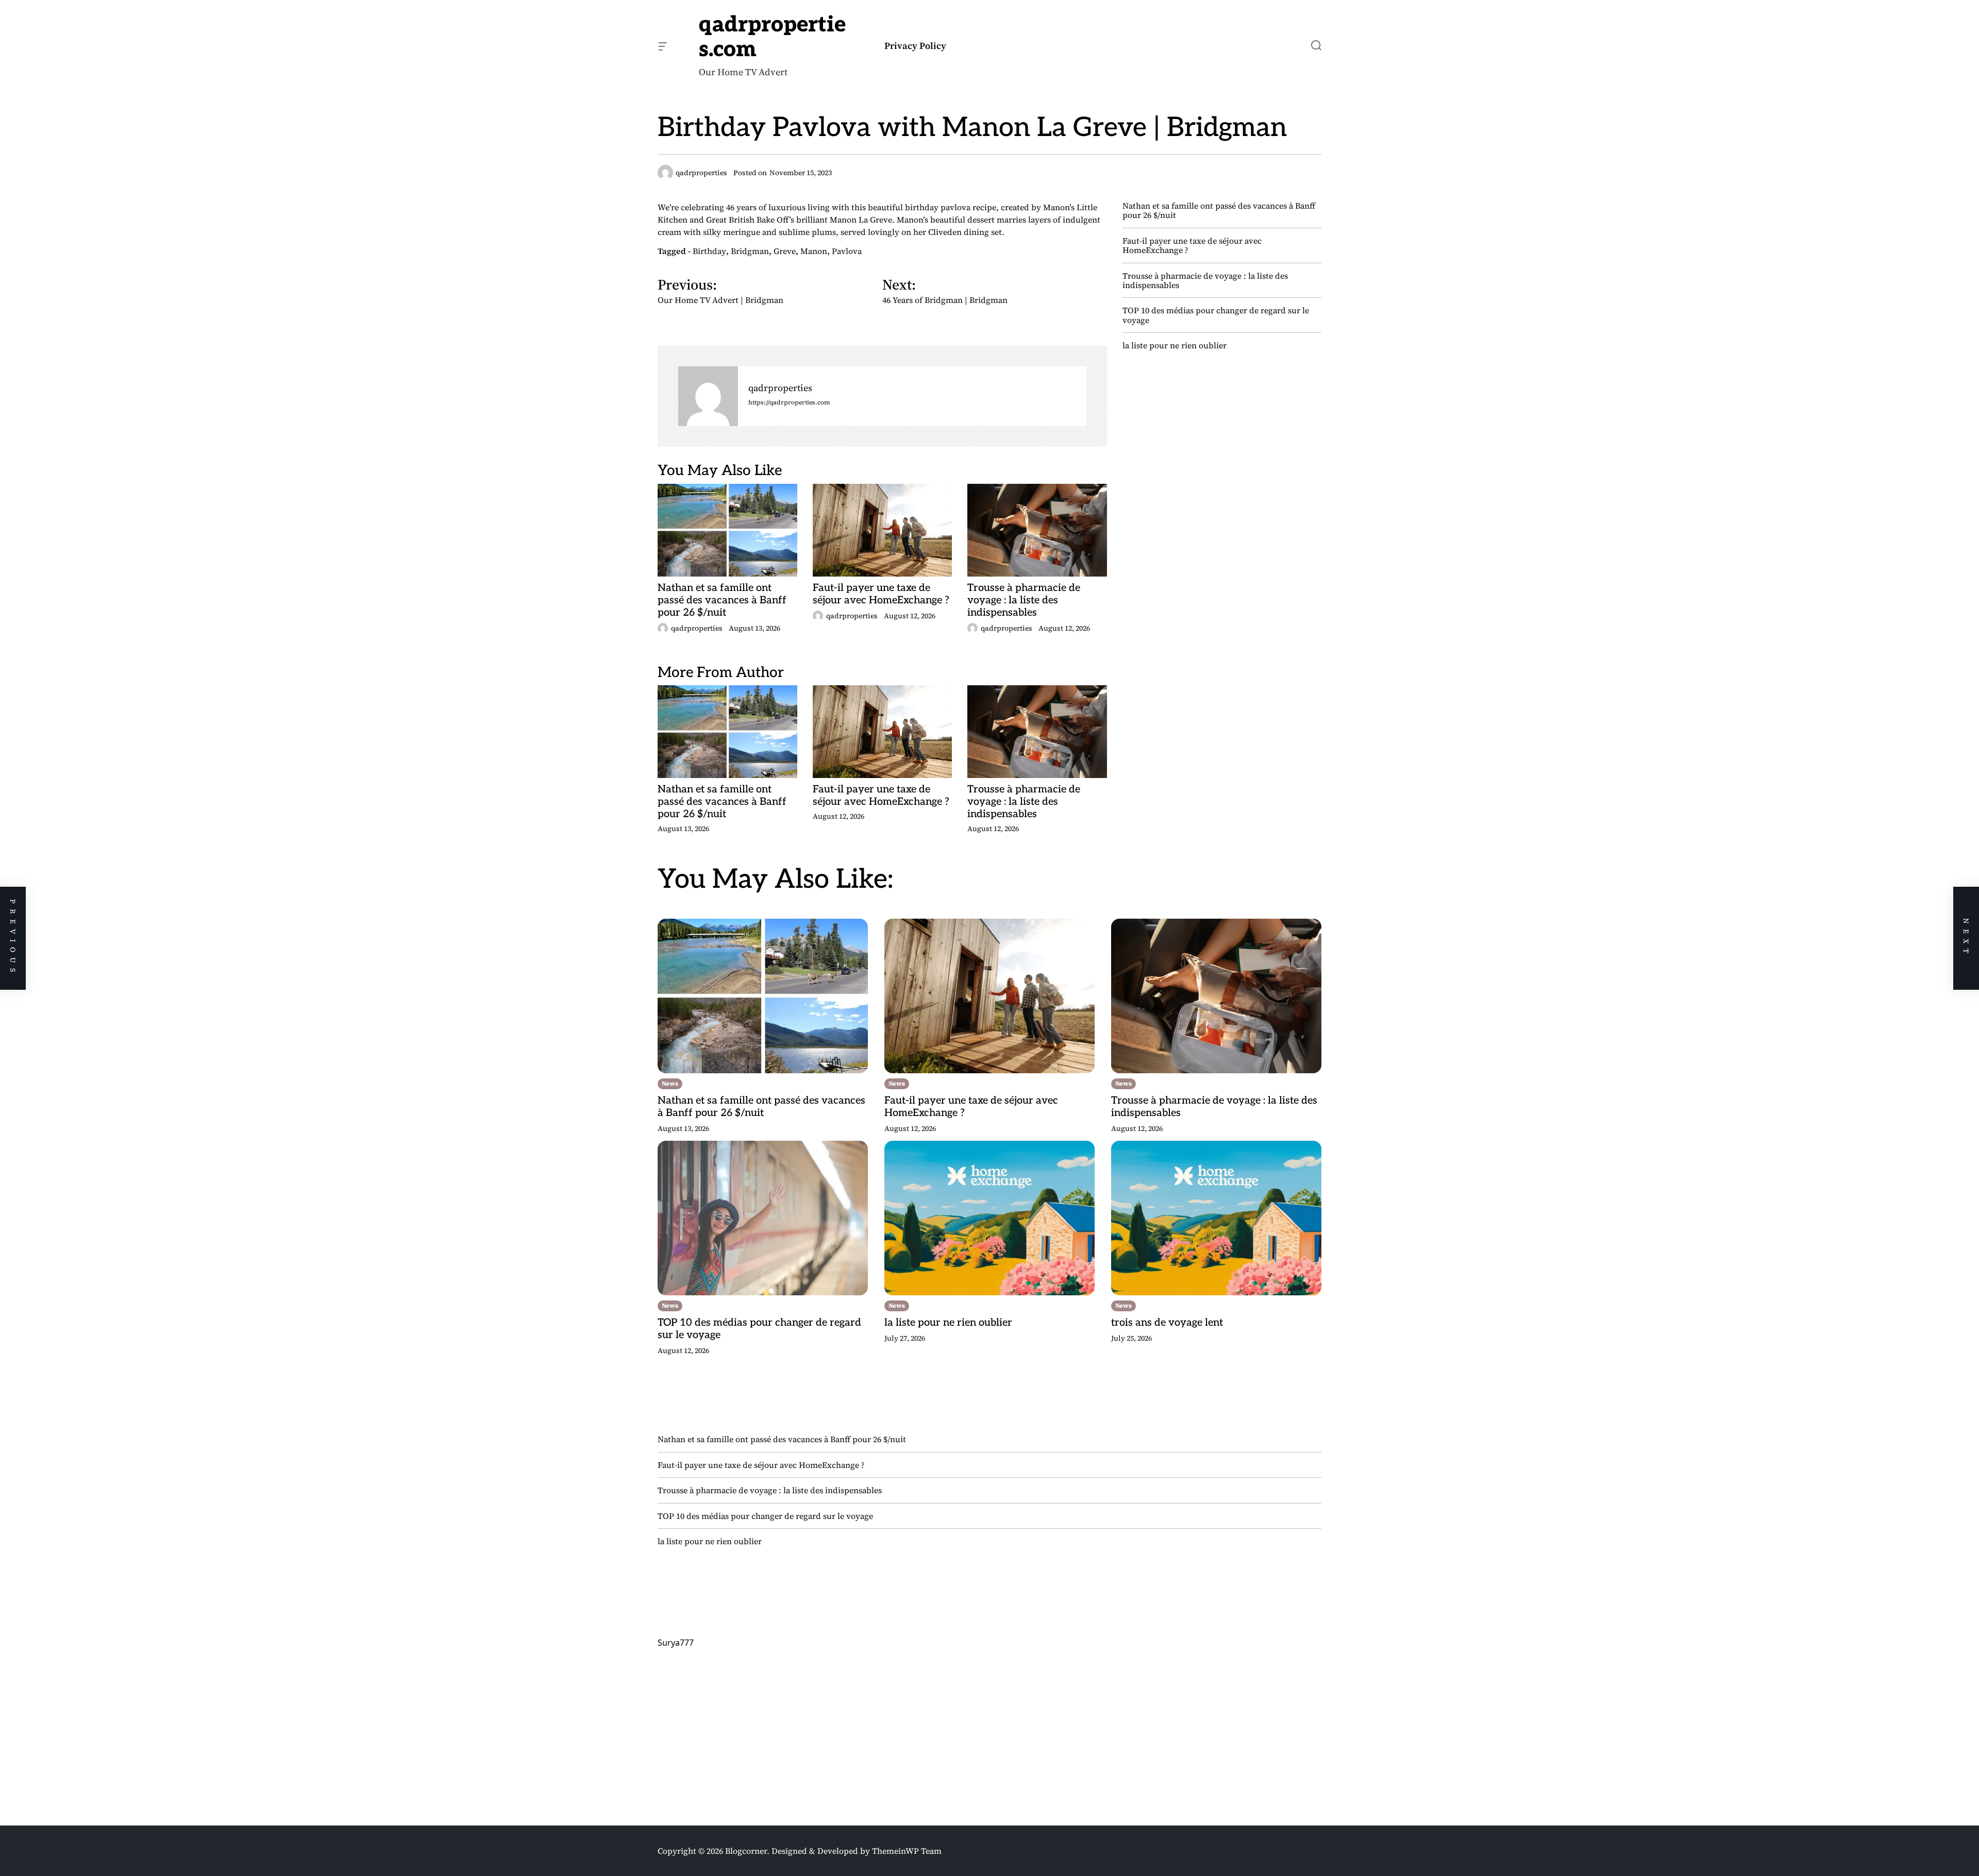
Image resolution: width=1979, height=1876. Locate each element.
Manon (814, 251)
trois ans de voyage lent (1167, 1323)
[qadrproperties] (708, 396)
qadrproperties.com (772, 37)
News (670, 1084)
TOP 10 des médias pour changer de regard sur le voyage (1216, 315)
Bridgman (750, 251)
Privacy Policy (915, 46)
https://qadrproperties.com (789, 403)
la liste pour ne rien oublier (1175, 345)
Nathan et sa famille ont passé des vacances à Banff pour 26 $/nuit (722, 600)
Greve (785, 251)
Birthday (709, 251)
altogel (670, 1748)
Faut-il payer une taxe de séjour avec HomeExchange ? (881, 594)
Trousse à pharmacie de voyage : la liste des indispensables (1024, 600)
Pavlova (847, 251)
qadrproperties (780, 388)
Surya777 (676, 1643)
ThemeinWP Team (907, 1851)
